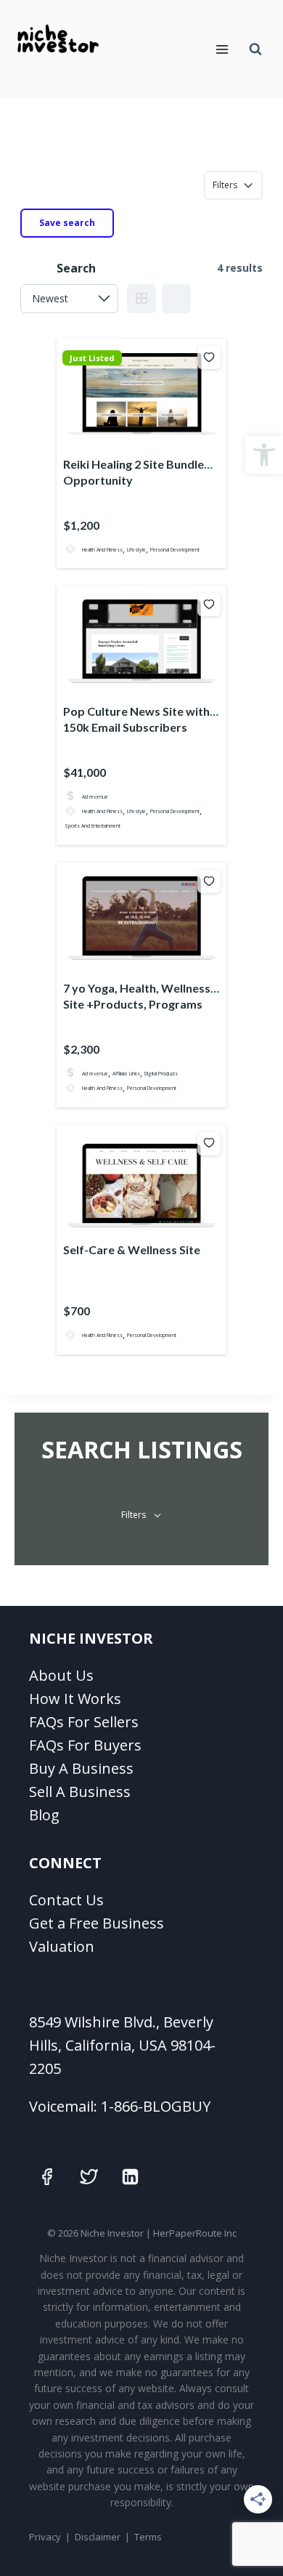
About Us (61, 1675)
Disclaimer (98, 2537)
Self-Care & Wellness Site (132, 1249)
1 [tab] (135, 438)
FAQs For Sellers (84, 1722)
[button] (264, 455)
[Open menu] (222, 49)
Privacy (45, 2537)
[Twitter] (89, 2176)
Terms (148, 2537)
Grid (141, 299)
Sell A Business (80, 1792)
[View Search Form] (255, 49)
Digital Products (161, 1073)
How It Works (75, 1699)
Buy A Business (81, 1768)
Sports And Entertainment (93, 826)
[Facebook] (47, 2176)
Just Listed (92, 358)
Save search (67, 223)
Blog (44, 1815)
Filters (225, 185)
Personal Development (175, 549)
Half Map (176, 299)
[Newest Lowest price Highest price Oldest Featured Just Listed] (69, 299)
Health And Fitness (102, 549)
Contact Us (66, 1900)
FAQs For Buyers (85, 1745)
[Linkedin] (131, 2176)
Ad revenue (95, 796)
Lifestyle (136, 549)
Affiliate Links (126, 1073)
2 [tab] (148, 438)
